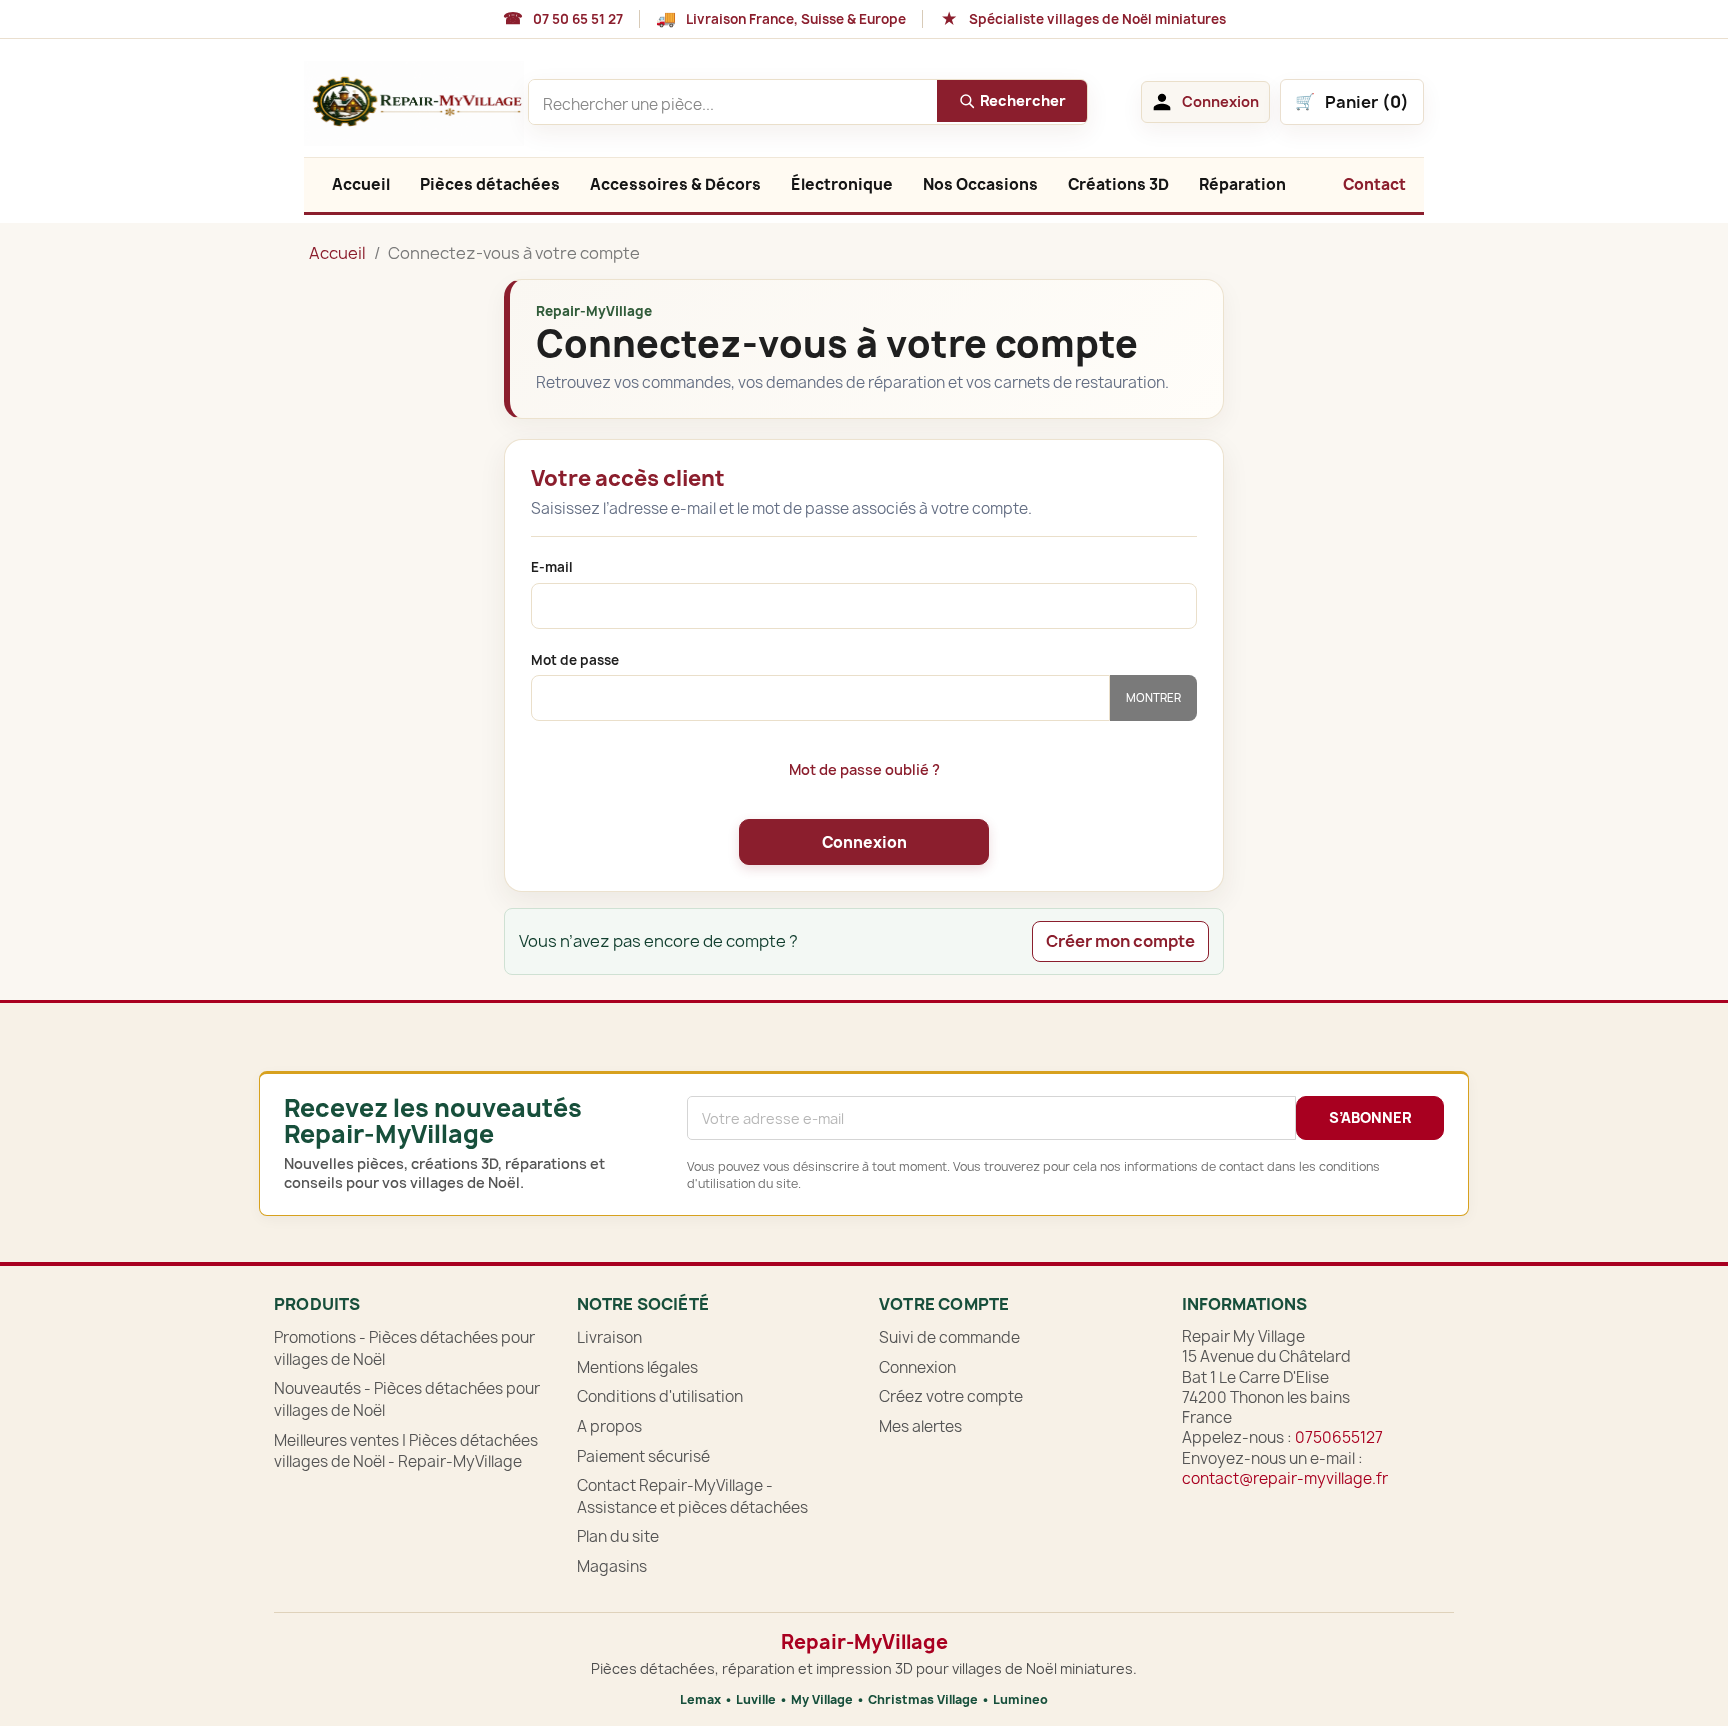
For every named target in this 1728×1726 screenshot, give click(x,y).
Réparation (1242, 184)
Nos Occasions (980, 184)
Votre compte (944, 1304)
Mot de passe (575, 660)
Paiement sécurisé (643, 1456)
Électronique (842, 184)
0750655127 (1339, 1437)
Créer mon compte (1120, 941)
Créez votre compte (951, 1396)
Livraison (609, 1337)
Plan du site (618, 1536)
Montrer (1153, 697)
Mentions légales (637, 1367)
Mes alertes (920, 1426)
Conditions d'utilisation (660, 1396)
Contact (1374, 184)
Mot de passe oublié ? (864, 769)
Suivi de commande (949, 1337)
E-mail (552, 567)
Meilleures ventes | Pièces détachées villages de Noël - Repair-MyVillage (406, 1451)
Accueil (361, 184)
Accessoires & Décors (675, 184)
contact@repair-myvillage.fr (1285, 1478)
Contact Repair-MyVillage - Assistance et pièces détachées (692, 1496)
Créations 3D (1118, 184)
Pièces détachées (490, 184)
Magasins (612, 1566)
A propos (609, 1426)
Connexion (864, 842)
